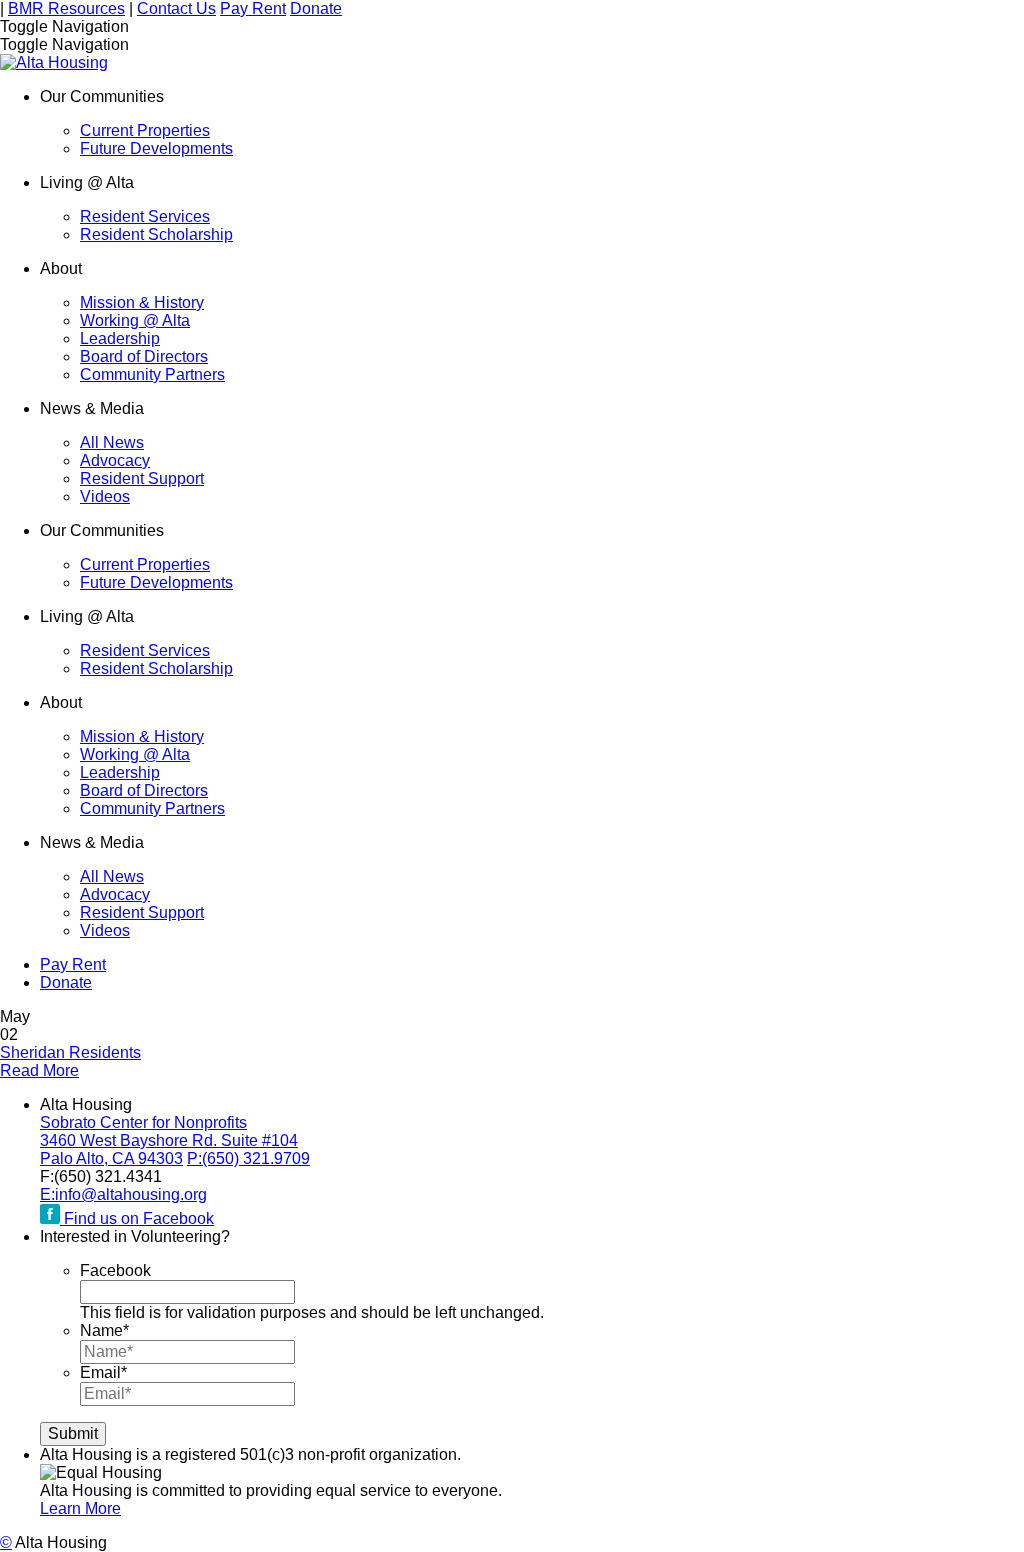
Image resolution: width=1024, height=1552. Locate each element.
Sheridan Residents (70, 1052)
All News (112, 442)
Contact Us (176, 8)
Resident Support (142, 478)
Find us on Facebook (137, 1218)
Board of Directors (144, 356)
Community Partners (152, 374)
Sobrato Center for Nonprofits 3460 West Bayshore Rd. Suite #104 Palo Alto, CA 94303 (169, 1140)
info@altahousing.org (123, 1194)
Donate (316, 8)
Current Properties (145, 130)
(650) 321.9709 (248, 1158)
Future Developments (156, 148)
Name (104, 1330)
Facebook (115, 1270)
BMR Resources (66, 8)
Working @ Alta (135, 320)
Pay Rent (253, 8)
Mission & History (142, 302)
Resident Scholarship (156, 234)
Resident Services (145, 216)
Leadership (120, 338)
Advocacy (115, 460)
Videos (105, 496)
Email (103, 1372)
